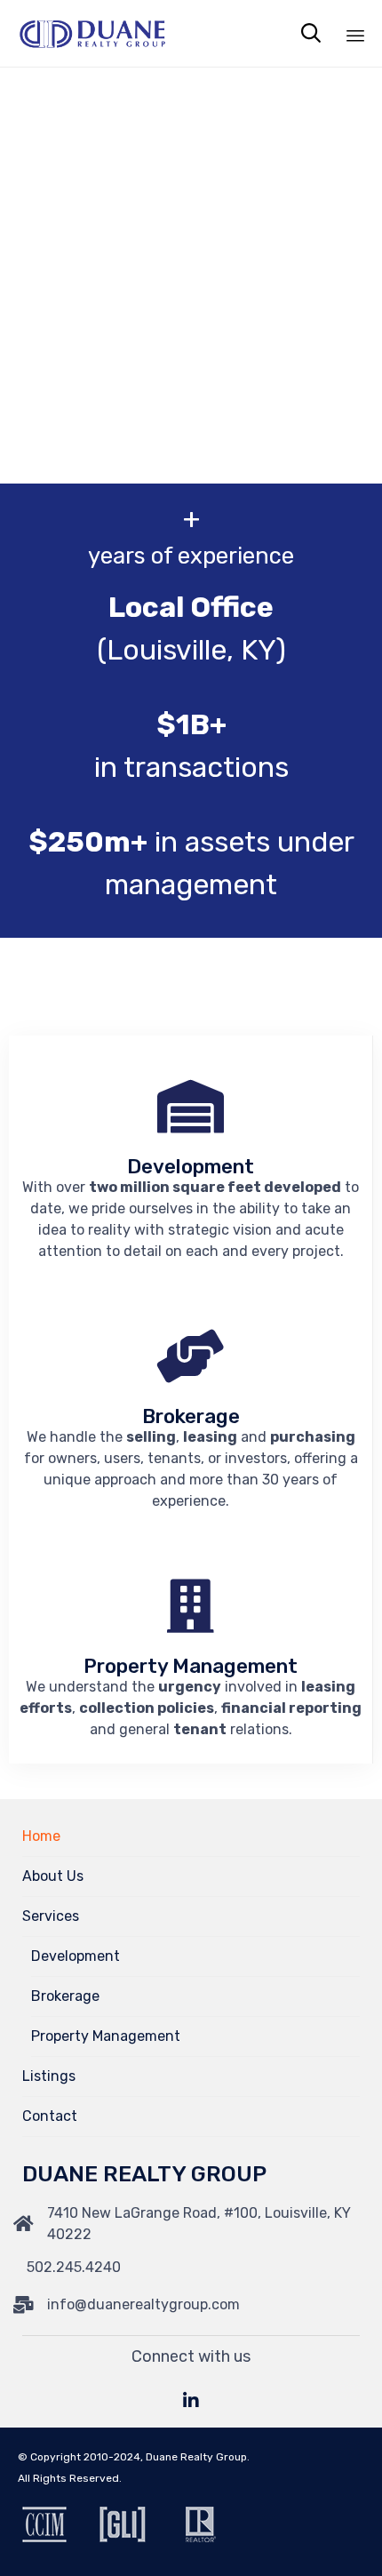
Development (76, 1956)
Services (51, 1916)
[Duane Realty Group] (93, 33)
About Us (53, 1876)
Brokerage (65, 1996)
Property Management (106, 2036)
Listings (49, 2076)
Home (41, 1836)
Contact (50, 2116)
